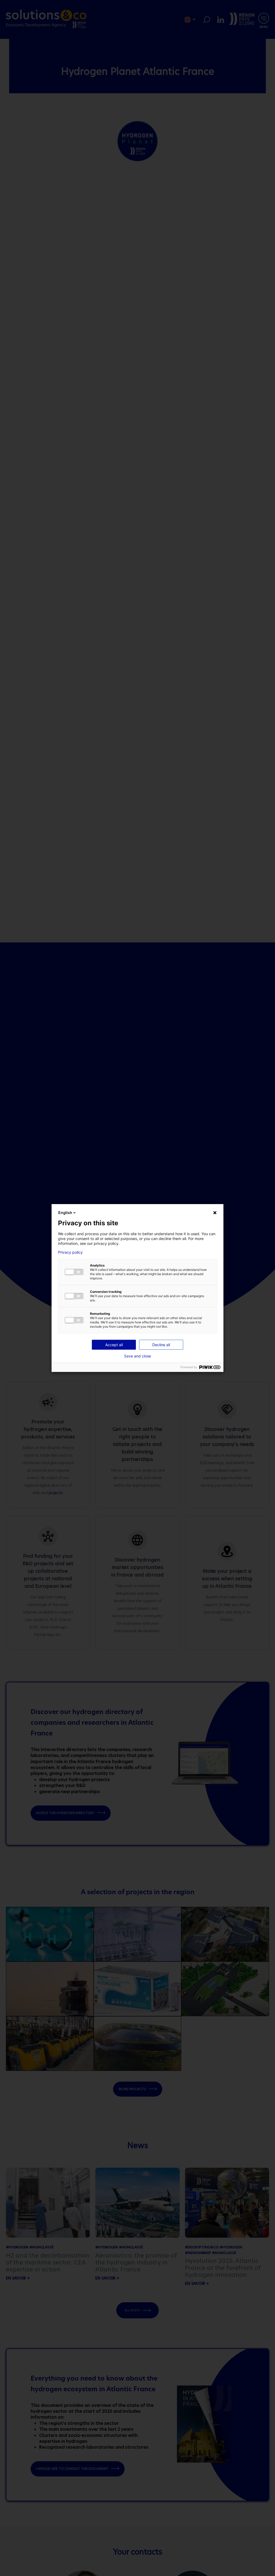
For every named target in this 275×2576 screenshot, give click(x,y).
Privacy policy (70, 1252)
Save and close (137, 1356)
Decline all (161, 1345)
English (65, 1213)
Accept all (114, 1345)
